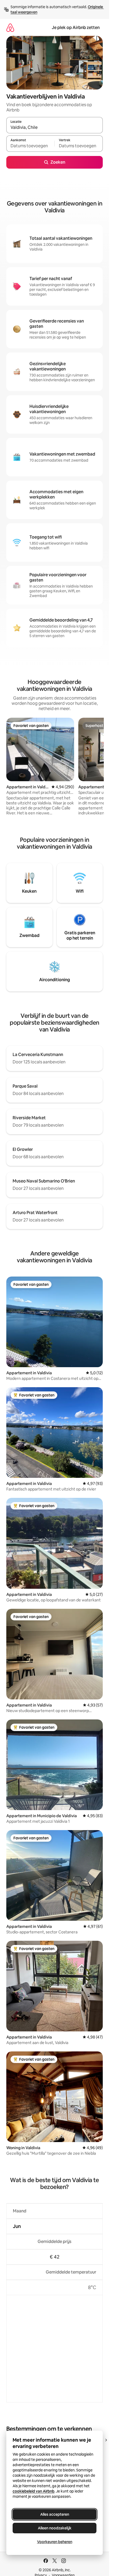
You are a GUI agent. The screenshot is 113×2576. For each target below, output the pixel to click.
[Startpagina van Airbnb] (10, 28)
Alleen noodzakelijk (55, 2528)
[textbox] (30, 146)
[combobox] (55, 128)
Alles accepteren (55, 2514)
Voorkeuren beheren (55, 2542)
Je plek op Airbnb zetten (76, 28)
